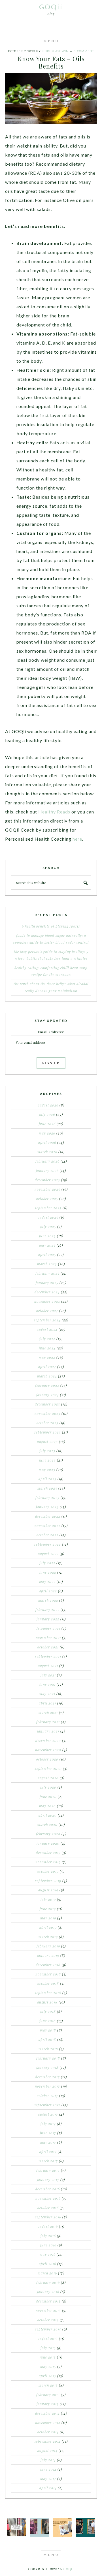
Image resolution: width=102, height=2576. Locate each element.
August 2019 (48, 1890)
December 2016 (47, 2189)
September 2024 (47, 1320)
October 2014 (48, 2432)
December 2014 (47, 2413)
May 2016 (48, 2254)
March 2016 (47, 2273)
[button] (51, 41)
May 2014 (48, 2479)
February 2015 (48, 2395)
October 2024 (47, 1311)
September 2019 (48, 1881)
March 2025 (47, 1264)
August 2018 (47, 2002)
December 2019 (48, 1853)
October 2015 (48, 2320)
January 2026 (47, 1170)
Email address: (51, 1032)
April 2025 (47, 1255)
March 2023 (47, 1488)
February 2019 (48, 1946)
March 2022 (48, 1600)
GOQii (51, 7)
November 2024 (47, 1301)
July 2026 (47, 1114)
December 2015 (48, 2301)
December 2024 (47, 1292)
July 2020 (48, 1787)
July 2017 (48, 2124)
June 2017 (48, 2133)
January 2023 (47, 1507)
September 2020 (48, 1768)
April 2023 (47, 1479)
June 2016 (48, 2245)
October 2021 (48, 1647)
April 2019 (48, 1927)
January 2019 (48, 1955)
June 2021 (47, 1684)
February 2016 (48, 2282)
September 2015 (48, 2329)
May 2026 (47, 1133)
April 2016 (47, 2264)
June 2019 (48, 1909)
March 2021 (48, 1712)
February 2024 (47, 1385)
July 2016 (48, 2236)
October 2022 (47, 1535)
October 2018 (48, 1983)
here (77, 839)
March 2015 (48, 2385)
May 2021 (47, 1694)
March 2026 (47, 1152)
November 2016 (48, 2198)
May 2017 (48, 2142)
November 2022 (47, 1526)
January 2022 (48, 1619)
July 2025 (48, 1227)
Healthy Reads (54, 812)
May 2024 (47, 1357)
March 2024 (47, 1376)
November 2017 (47, 2086)
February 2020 (48, 1834)
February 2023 (47, 1498)
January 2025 (47, 1283)
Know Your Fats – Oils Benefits (51, 62)
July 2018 (48, 2011)
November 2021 (48, 1638)
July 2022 (47, 1563)
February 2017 (48, 2170)
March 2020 (47, 1825)
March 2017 (48, 2161)
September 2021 (48, 1656)
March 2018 (48, 2049)
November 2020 (48, 1750)
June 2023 (47, 1460)
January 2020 (48, 1843)
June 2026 (47, 1124)
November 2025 (47, 1189)
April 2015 (47, 2376)
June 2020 (48, 1797)
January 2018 (47, 2067)
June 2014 (48, 2469)
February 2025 (47, 1273)
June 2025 (47, 1236)
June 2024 (47, 1348)
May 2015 (48, 2366)
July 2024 (47, 1339)
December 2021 (48, 1628)
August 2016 (48, 2226)
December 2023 (47, 1404)
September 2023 (48, 1432)
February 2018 (48, 2058)
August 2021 (48, 1666)
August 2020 (48, 1778)
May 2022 (47, 1582)
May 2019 (48, 1918)
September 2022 (48, 1544)
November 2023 (47, 1413)
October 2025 (47, 1199)
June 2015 (48, 2357)
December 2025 (47, 1180)
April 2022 (48, 1591)
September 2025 (48, 1208)
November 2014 (48, 2423)
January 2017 (48, 2180)
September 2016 (48, 2217)
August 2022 (48, 1554)
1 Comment (84, 51)
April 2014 (48, 2488)
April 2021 (47, 1703)
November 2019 (48, 1862)
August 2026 (48, 1105)
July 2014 (48, 2460)
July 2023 (47, 1451)
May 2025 (47, 1245)
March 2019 (48, 1937)
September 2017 (47, 2105)
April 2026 (47, 1142)
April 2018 (47, 2039)
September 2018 (48, 1993)
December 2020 (48, 1740)
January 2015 (48, 2404)
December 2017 (47, 2077)
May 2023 (47, 1469)
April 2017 (48, 2152)
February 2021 (48, 1722)
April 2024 (47, 1367)
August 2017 (48, 2114)
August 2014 (47, 2451)
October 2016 (48, 2208)
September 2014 (48, 2441)
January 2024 (48, 1395)
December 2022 (48, 1516)
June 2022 (48, 1572)
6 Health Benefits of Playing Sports (51, 926)
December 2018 (48, 1965)
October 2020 (47, 1759)
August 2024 (47, 1329)
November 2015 (48, 2310)
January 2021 (48, 1731)
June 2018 (48, 2021)
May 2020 (47, 1806)
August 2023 (47, 1441)
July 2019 (48, 1899)
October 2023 (47, 1423)
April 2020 (48, 1815)
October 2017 (47, 2096)
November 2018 (48, 1974)
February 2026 (47, 1161)
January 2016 (48, 2292)
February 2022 (47, 1610)
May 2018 (48, 2030)
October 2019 (48, 1871)
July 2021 (48, 1675)
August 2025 (48, 1217)
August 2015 (48, 2338)
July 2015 (48, 2348)
